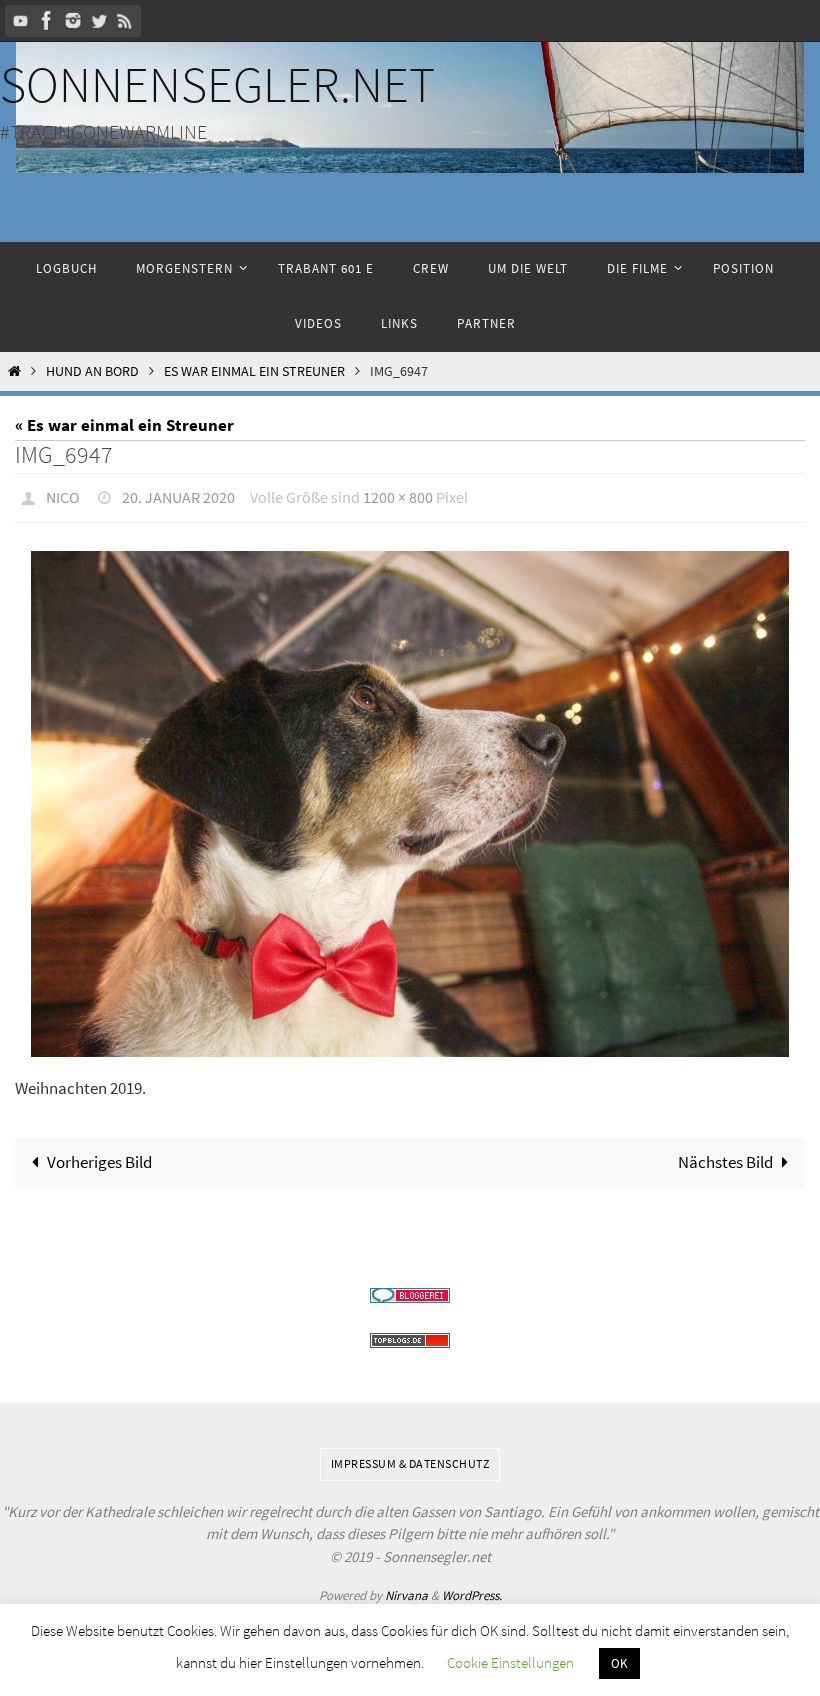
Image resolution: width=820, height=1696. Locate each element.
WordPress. (472, 1590)
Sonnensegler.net (217, 84)
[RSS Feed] (125, 20)
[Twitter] (99, 20)
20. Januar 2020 (178, 495)
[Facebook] (47, 20)
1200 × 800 (398, 495)
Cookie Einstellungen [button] (510, 1662)
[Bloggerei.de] (410, 1290)
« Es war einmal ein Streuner (124, 425)
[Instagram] (73, 20)
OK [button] (619, 1663)
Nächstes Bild (725, 1157)
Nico (63, 495)
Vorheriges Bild (99, 1157)
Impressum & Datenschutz (410, 1458)
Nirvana (406, 1590)
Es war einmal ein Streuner (254, 371)
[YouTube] (21, 20)
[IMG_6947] (410, 798)
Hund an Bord (92, 371)
